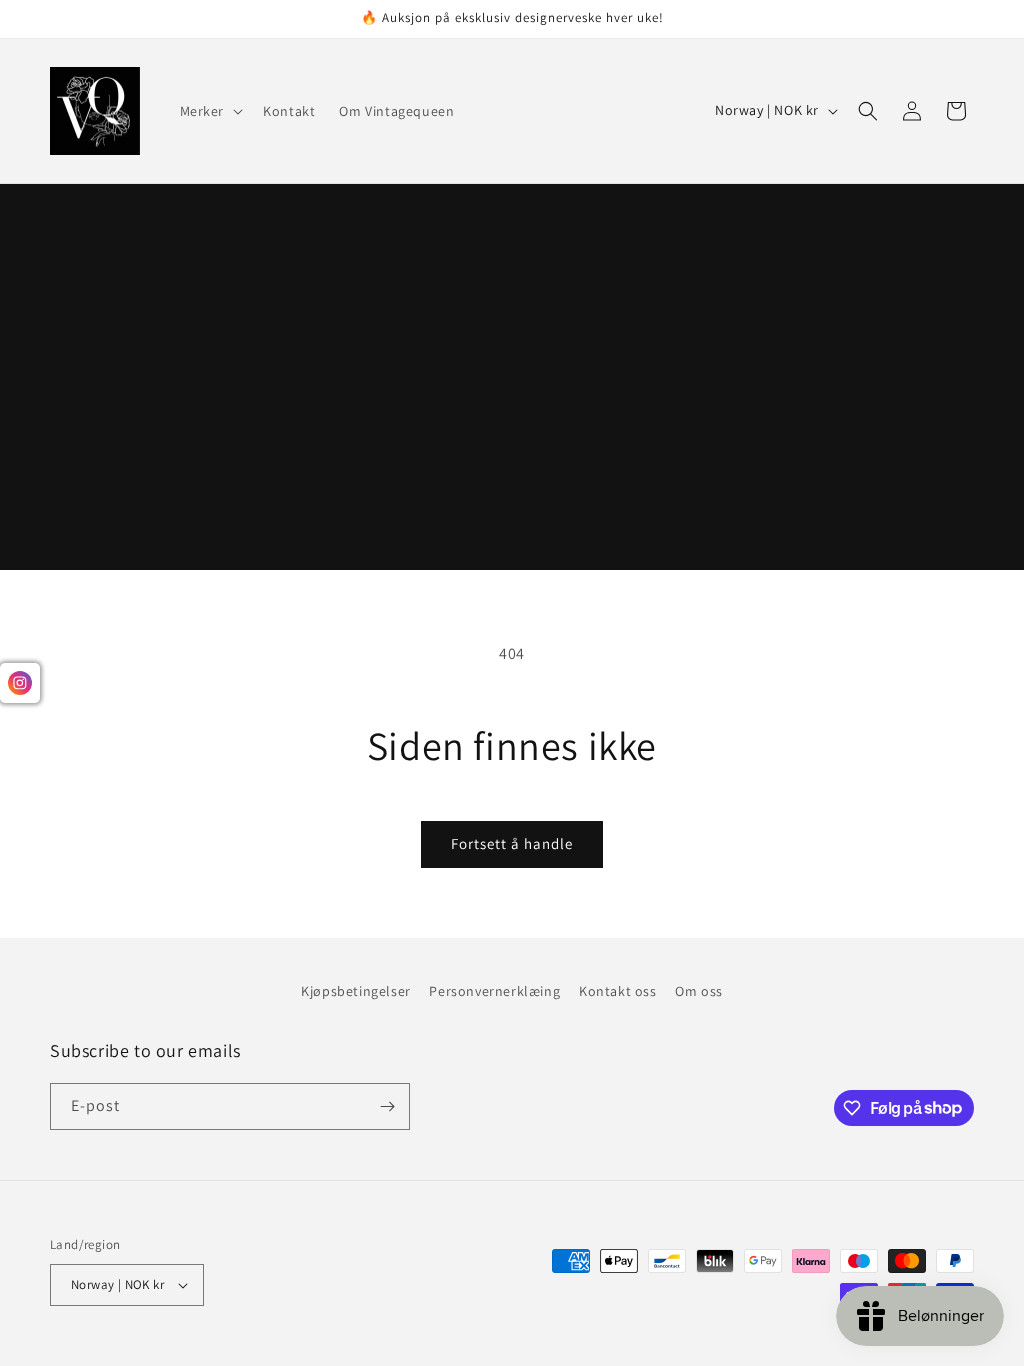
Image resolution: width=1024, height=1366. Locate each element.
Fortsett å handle (512, 843)
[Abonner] (387, 1106)
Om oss (699, 991)
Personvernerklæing (494, 991)
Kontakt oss (618, 991)
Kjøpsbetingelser (356, 991)
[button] (210, 111)
